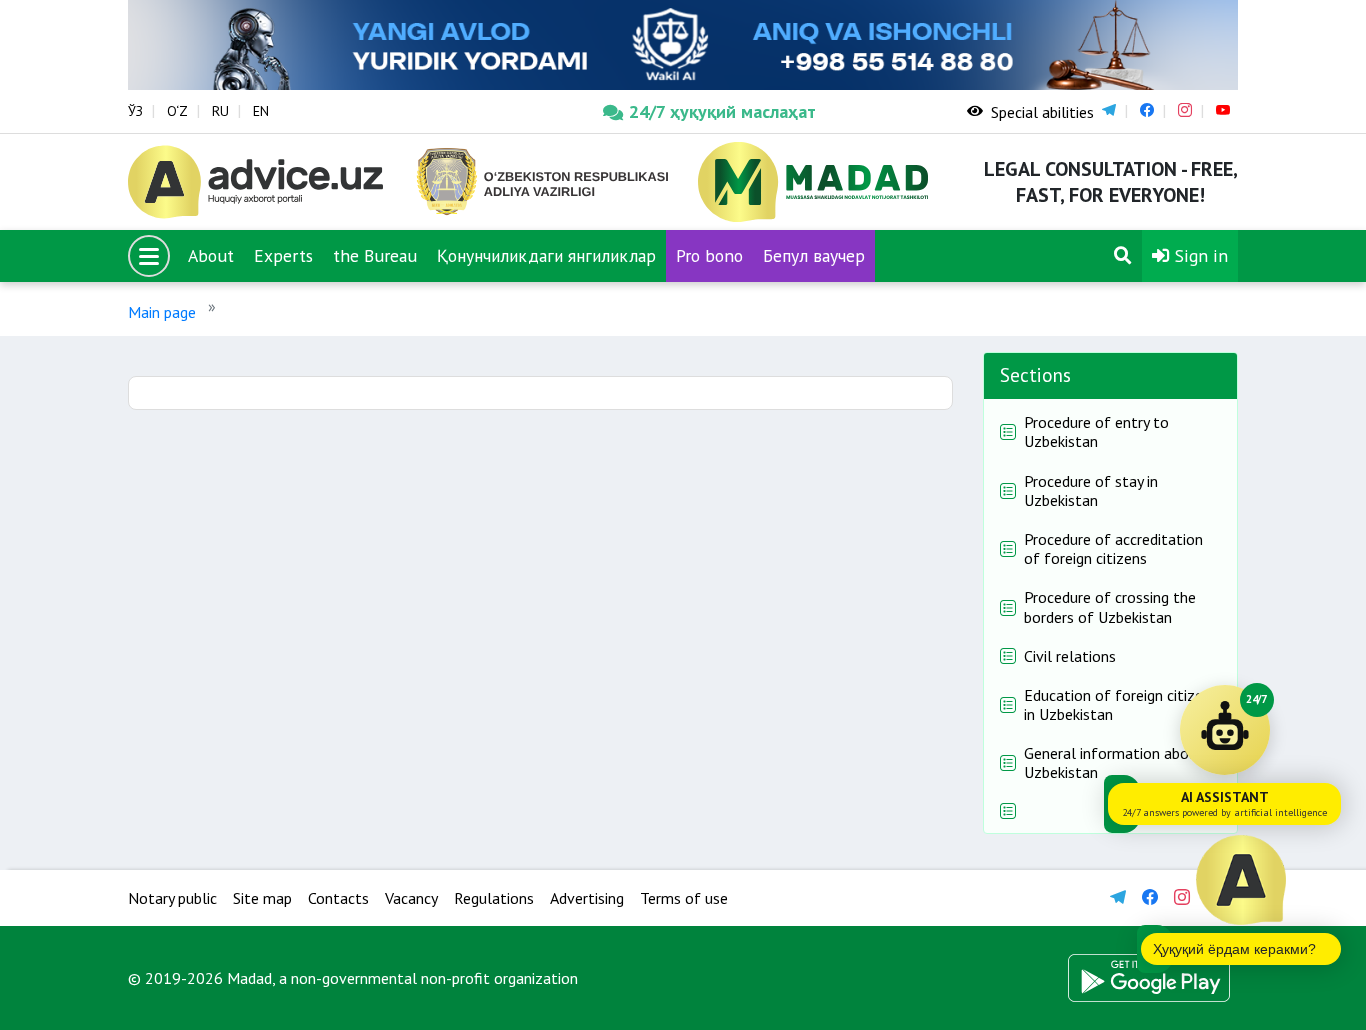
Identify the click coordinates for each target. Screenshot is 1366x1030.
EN (261, 111)
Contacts (338, 898)
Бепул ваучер (814, 255)
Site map (262, 898)
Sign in (1199, 255)
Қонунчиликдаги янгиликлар (546, 255)
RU (220, 111)
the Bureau (375, 255)
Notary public (172, 898)
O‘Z (177, 111)
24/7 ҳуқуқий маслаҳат (722, 111)
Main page (162, 312)
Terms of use (684, 898)
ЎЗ (135, 111)
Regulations (494, 898)
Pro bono (709, 255)
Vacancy (411, 898)
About (211, 255)
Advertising (587, 898)
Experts (283, 255)
